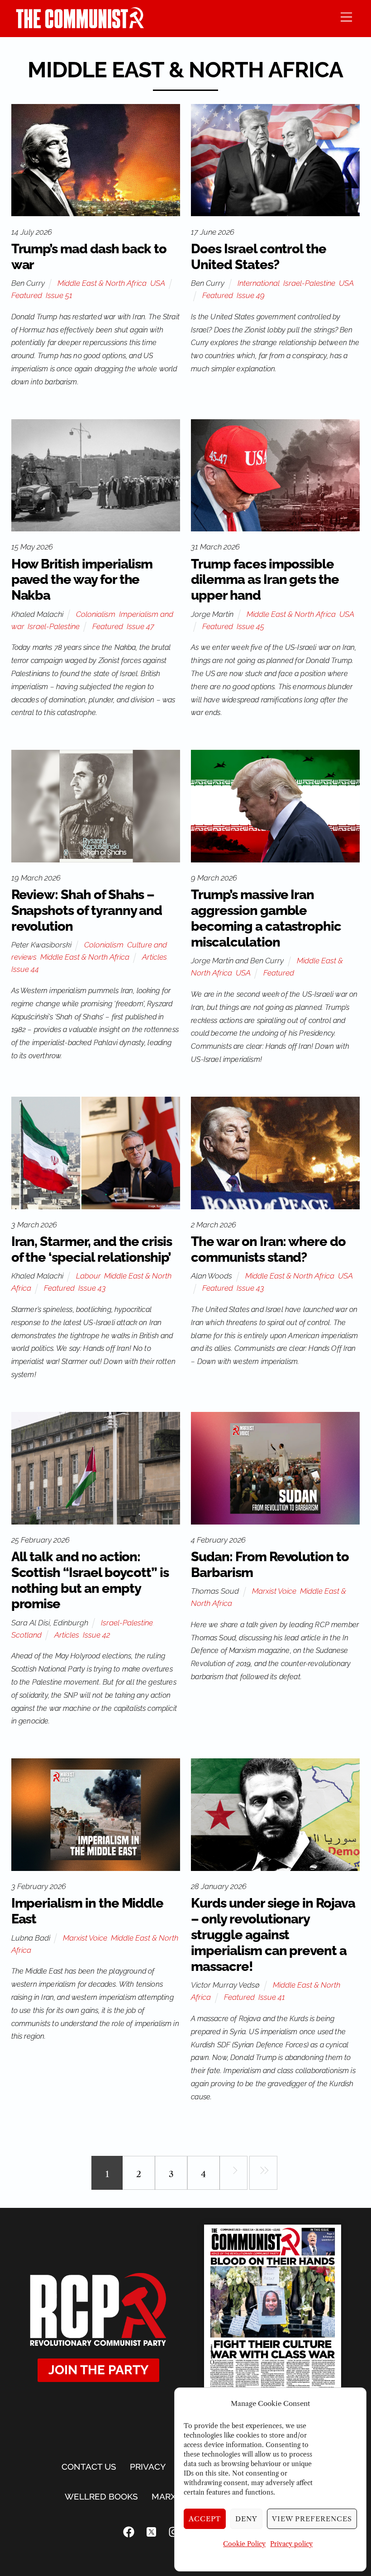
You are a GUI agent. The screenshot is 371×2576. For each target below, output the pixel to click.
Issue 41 (272, 1997)
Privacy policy (291, 2544)
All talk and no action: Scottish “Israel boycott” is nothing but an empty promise (90, 1580)
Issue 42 (96, 1635)
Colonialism (96, 614)
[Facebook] (129, 2532)
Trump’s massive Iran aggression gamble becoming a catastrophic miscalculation (266, 918)
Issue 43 (92, 1288)
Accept (205, 2519)
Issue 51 (59, 295)
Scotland (26, 1635)
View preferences (312, 2519)
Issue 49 (251, 295)
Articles (155, 957)
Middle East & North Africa (102, 283)
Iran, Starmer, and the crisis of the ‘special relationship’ (92, 1249)
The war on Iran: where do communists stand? (268, 1249)
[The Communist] (80, 26)
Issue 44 (25, 969)
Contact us (89, 2467)
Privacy (148, 2467)
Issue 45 (250, 626)
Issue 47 (140, 626)
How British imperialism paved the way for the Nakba (82, 580)
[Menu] (346, 17)
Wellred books (101, 2496)
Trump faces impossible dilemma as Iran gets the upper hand (265, 580)
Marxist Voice (274, 1591)
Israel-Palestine (309, 283)
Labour (88, 1276)
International (259, 283)
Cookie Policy (244, 2544)
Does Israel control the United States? (259, 257)
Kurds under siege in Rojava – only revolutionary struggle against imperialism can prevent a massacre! (273, 1934)
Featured (27, 295)
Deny (246, 2519)
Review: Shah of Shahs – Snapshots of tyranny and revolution (87, 910)
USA (157, 283)
